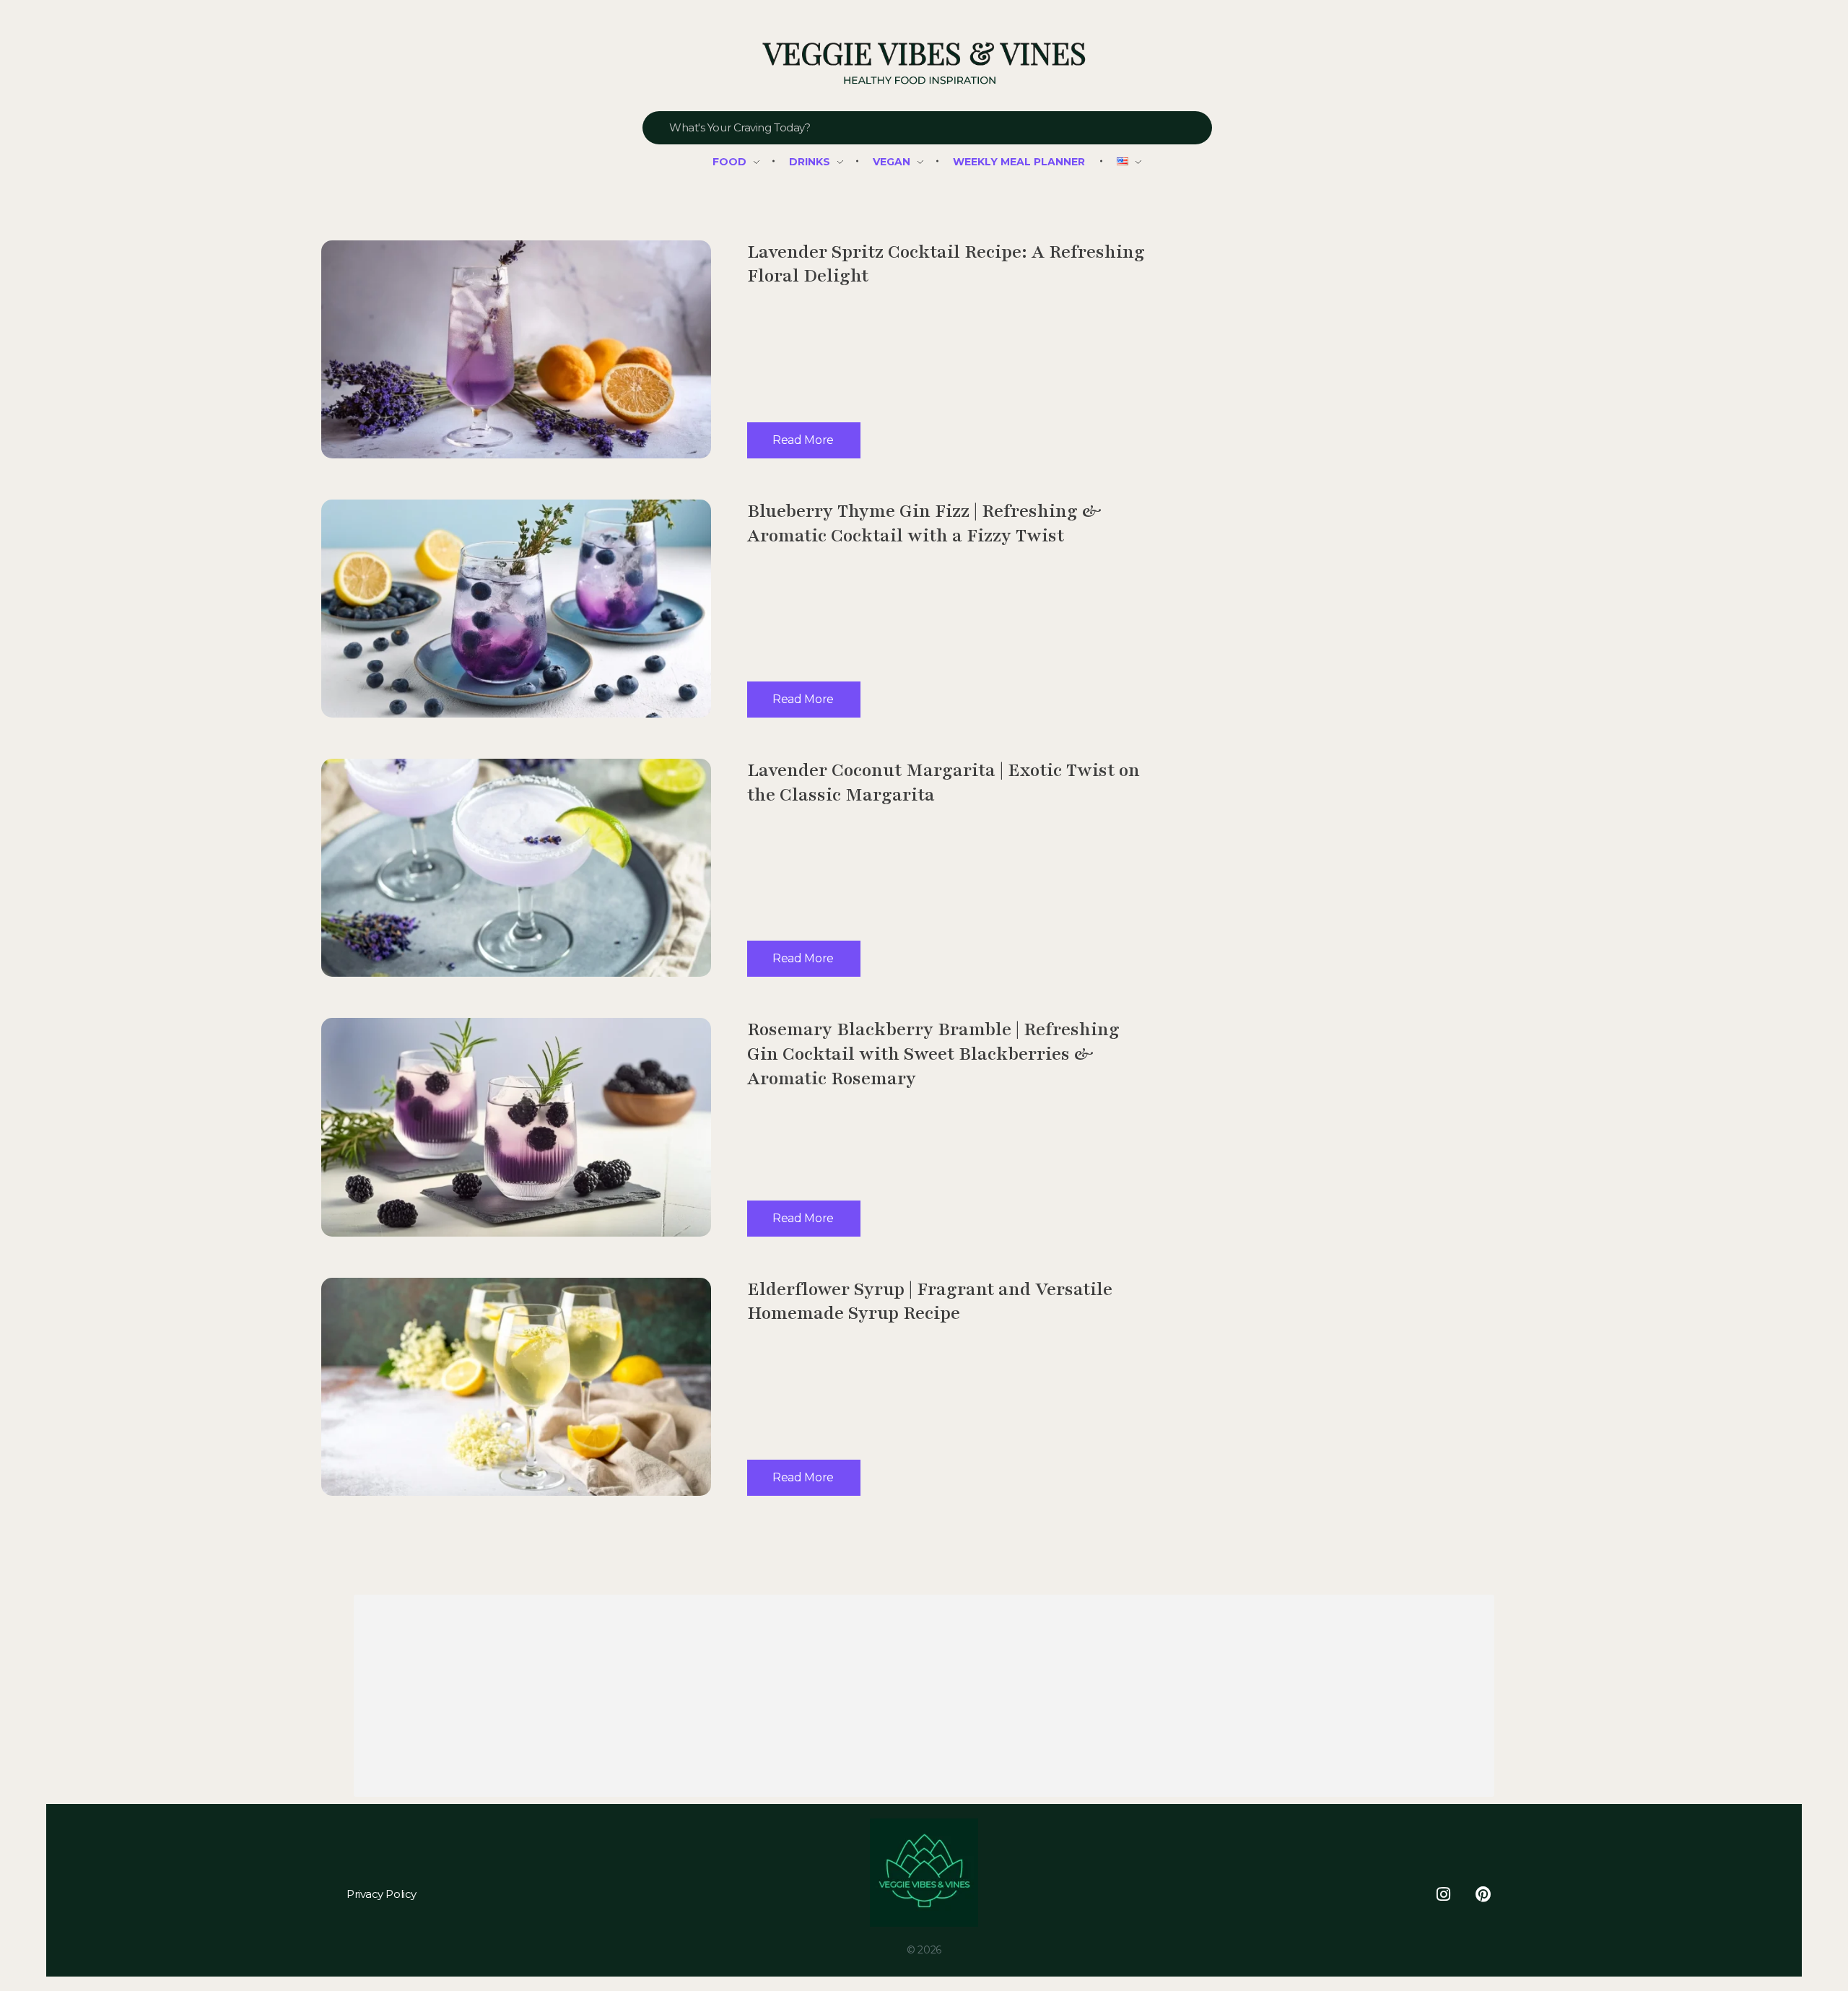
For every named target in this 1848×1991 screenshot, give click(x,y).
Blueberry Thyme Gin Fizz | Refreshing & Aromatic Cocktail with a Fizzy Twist (924, 523)
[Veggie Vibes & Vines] (924, 64)
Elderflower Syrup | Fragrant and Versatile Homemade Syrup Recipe (930, 1302)
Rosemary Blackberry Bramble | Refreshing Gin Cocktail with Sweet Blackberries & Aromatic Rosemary (933, 1054)
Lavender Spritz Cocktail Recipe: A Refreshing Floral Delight (946, 264)
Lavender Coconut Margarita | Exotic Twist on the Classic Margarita (943, 783)
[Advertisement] (790, 1698)
